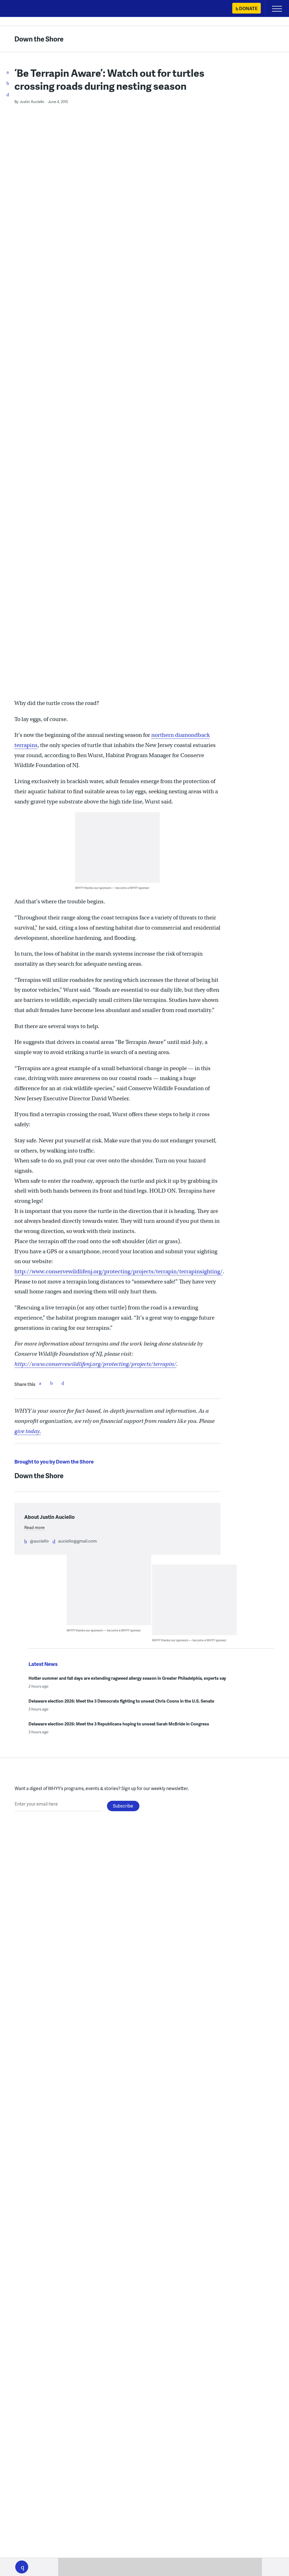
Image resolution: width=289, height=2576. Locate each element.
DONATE (248, 8)
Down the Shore (39, 39)
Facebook (40, 1383)
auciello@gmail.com (77, 1541)
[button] (22, 2567)
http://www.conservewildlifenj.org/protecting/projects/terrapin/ (95, 1364)
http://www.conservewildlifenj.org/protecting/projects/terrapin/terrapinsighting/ (119, 1271)
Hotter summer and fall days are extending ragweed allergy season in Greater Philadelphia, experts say (127, 1678)
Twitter (51, 1383)
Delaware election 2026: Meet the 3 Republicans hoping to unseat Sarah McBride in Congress (119, 1724)
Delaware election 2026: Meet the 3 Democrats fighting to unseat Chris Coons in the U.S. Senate (121, 1701)
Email (63, 1383)
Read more (34, 1527)
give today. (28, 1431)
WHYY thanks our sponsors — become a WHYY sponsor (112, 888)
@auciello (39, 1541)
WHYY (21, 9)
